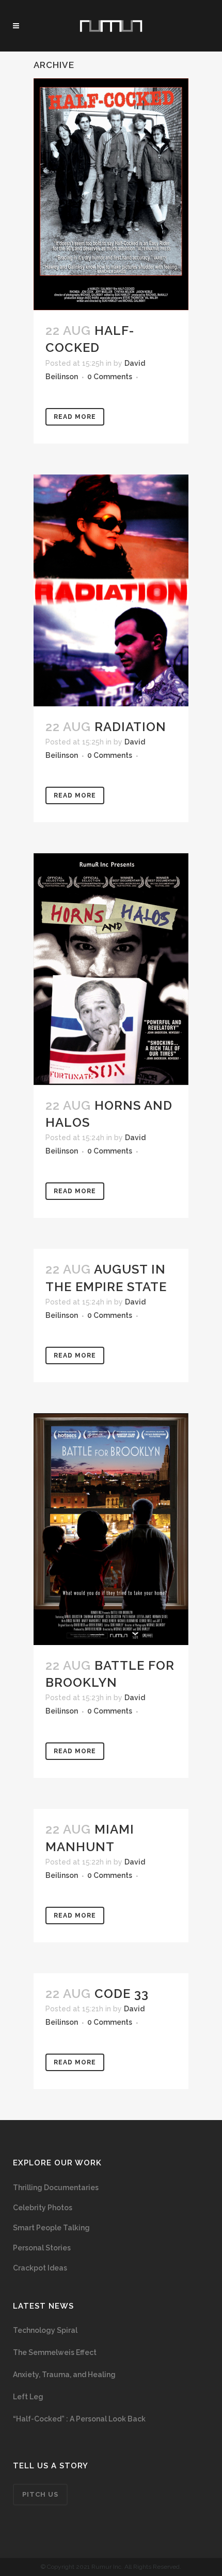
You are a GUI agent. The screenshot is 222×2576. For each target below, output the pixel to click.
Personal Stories (42, 2248)
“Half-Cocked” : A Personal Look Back (79, 2419)
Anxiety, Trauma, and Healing (64, 2375)
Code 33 (122, 1994)
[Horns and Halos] (111, 969)
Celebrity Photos (43, 2208)
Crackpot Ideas (40, 2268)
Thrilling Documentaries (56, 2188)
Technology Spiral (45, 2330)
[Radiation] (111, 590)
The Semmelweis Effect (55, 2352)
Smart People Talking (51, 2228)
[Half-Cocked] (111, 194)
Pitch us (40, 2494)
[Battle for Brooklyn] (111, 1529)
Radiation (130, 727)
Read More (75, 417)
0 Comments (110, 377)
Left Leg (28, 2397)
